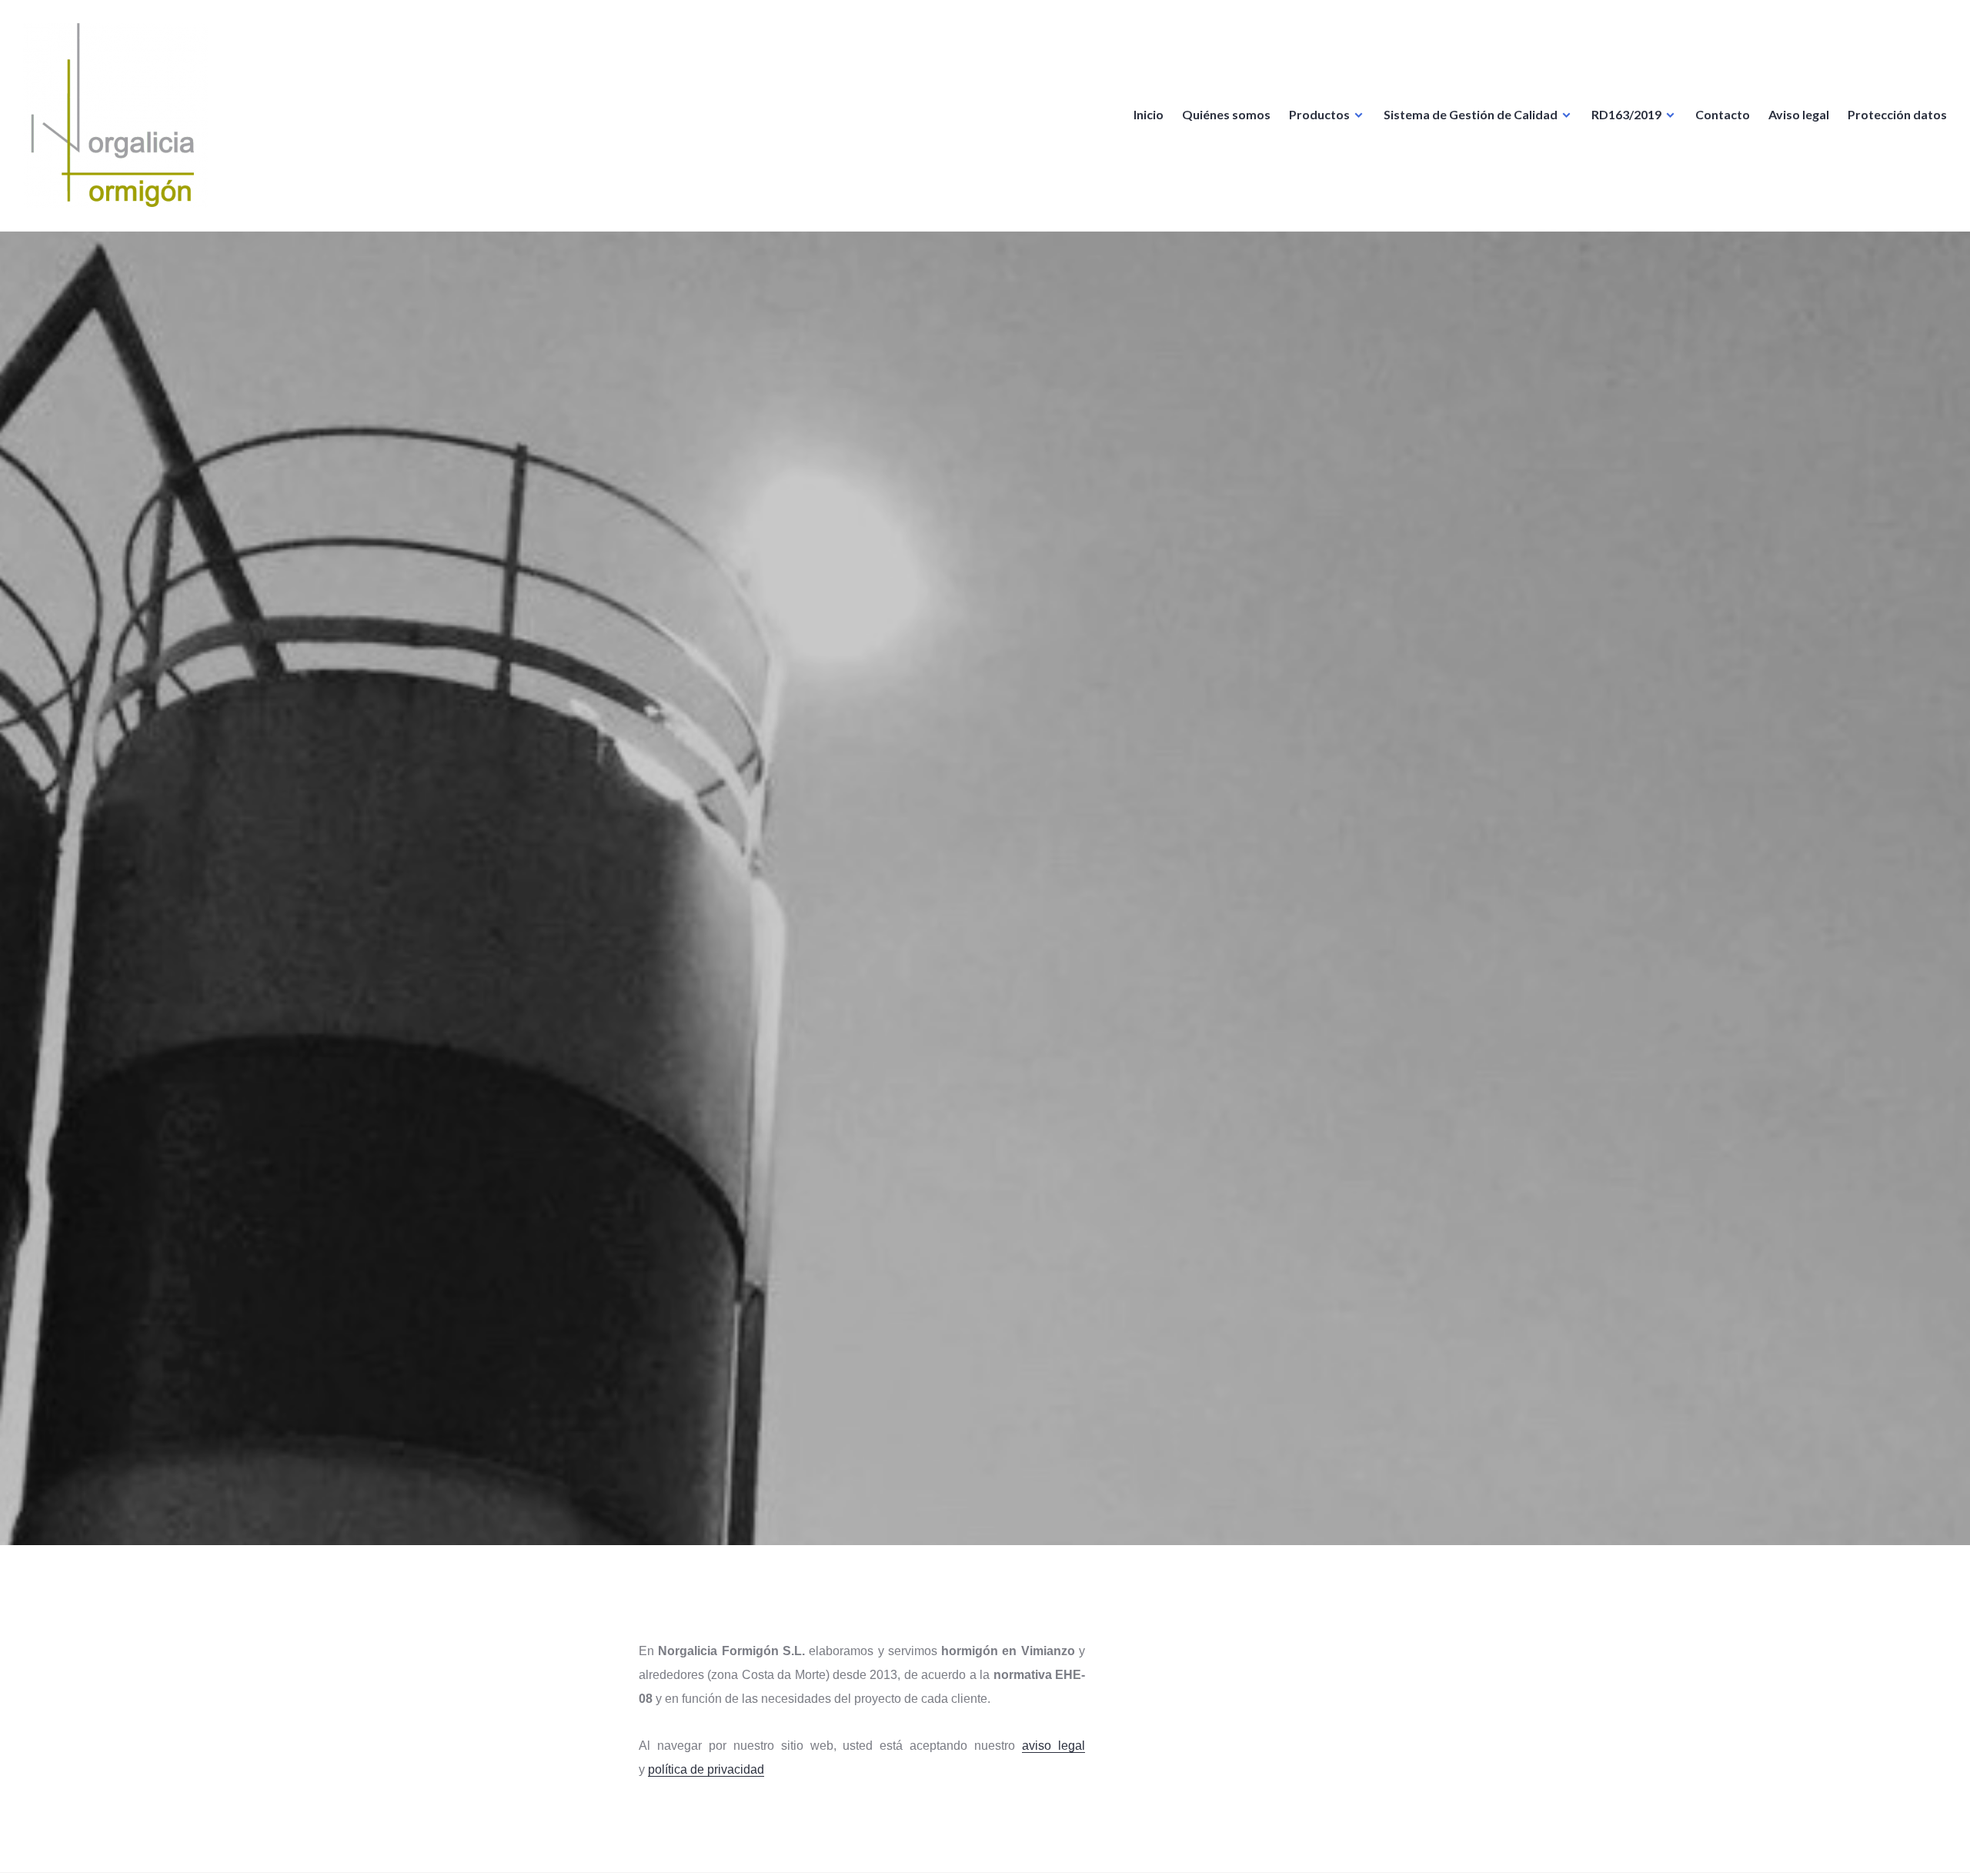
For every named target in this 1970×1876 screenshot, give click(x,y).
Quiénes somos (1226, 114)
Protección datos (1897, 114)
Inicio (1149, 114)
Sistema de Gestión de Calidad (1471, 114)
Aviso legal (1799, 114)
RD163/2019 (1626, 114)
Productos (1319, 114)
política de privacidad (706, 1769)
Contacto (1723, 114)
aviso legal (1053, 1746)
